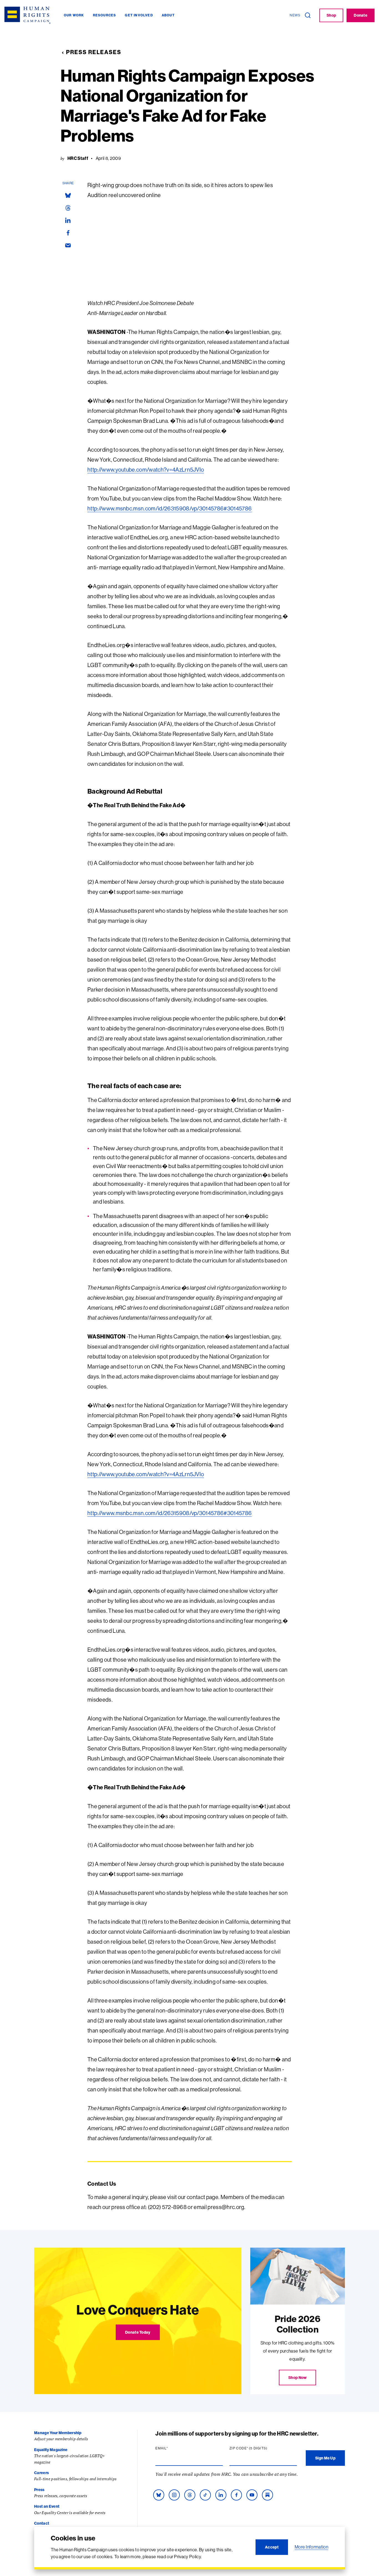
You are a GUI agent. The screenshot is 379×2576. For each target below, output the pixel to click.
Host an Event (47, 2506)
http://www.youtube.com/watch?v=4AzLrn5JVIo (146, 470)
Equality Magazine (51, 2450)
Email (172, 2448)
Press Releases (94, 52)
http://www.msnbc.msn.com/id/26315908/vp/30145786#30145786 (170, 508)
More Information (311, 2547)
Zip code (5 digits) (259, 2448)
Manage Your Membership (58, 2433)
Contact (42, 2523)
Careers (41, 2473)
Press (39, 2490)
